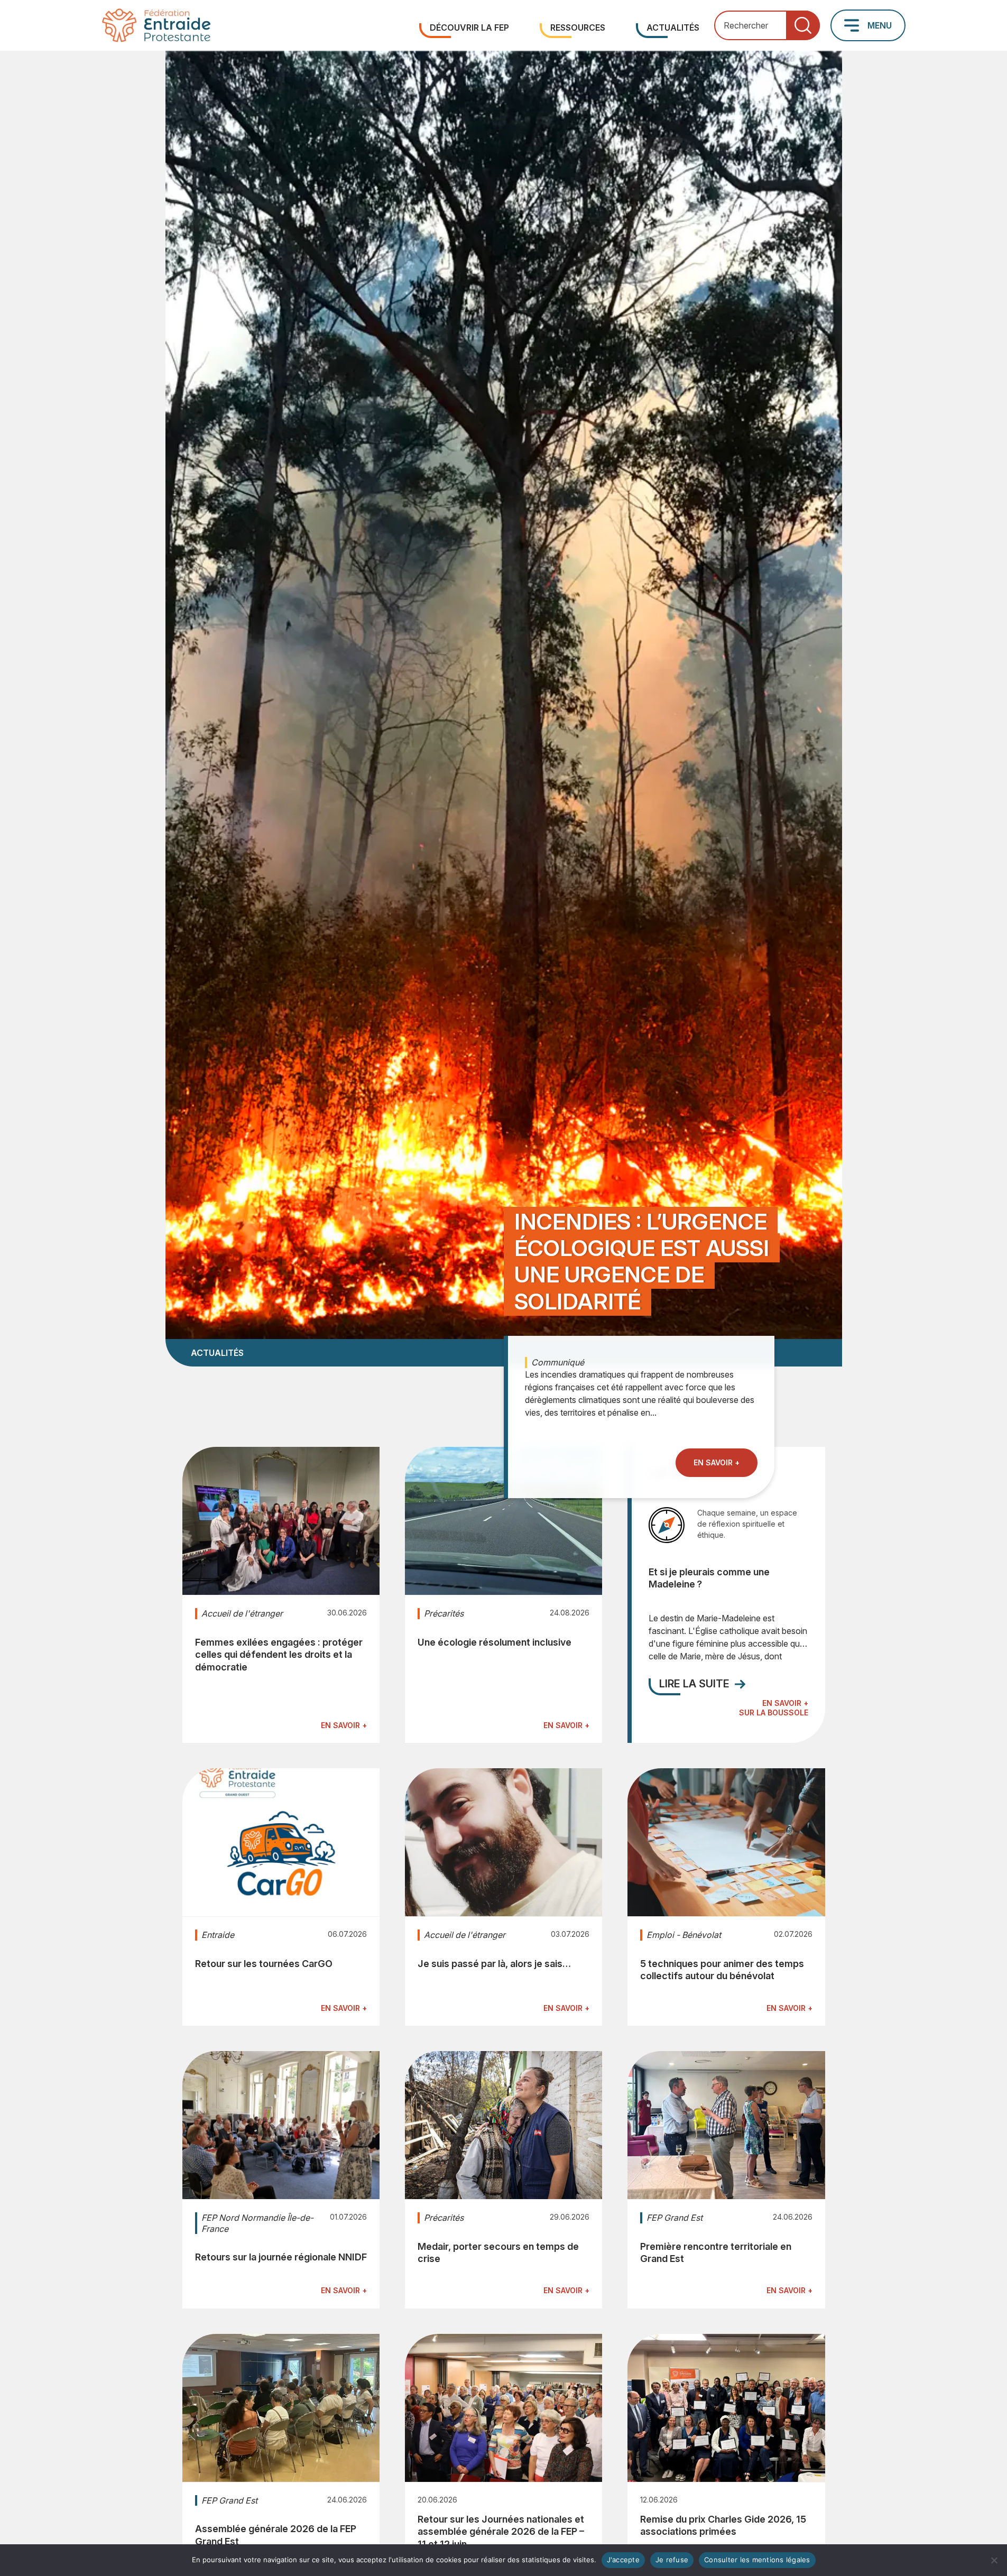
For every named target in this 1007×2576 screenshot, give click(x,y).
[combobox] (767, 26)
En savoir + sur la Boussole (773, 1708)
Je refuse (672, 2560)
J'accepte (623, 2560)
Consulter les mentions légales (757, 2560)
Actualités (673, 27)
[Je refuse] (994, 2560)
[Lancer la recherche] (803, 26)
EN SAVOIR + (717, 1462)
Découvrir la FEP (469, 27)
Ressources (578, 27)
